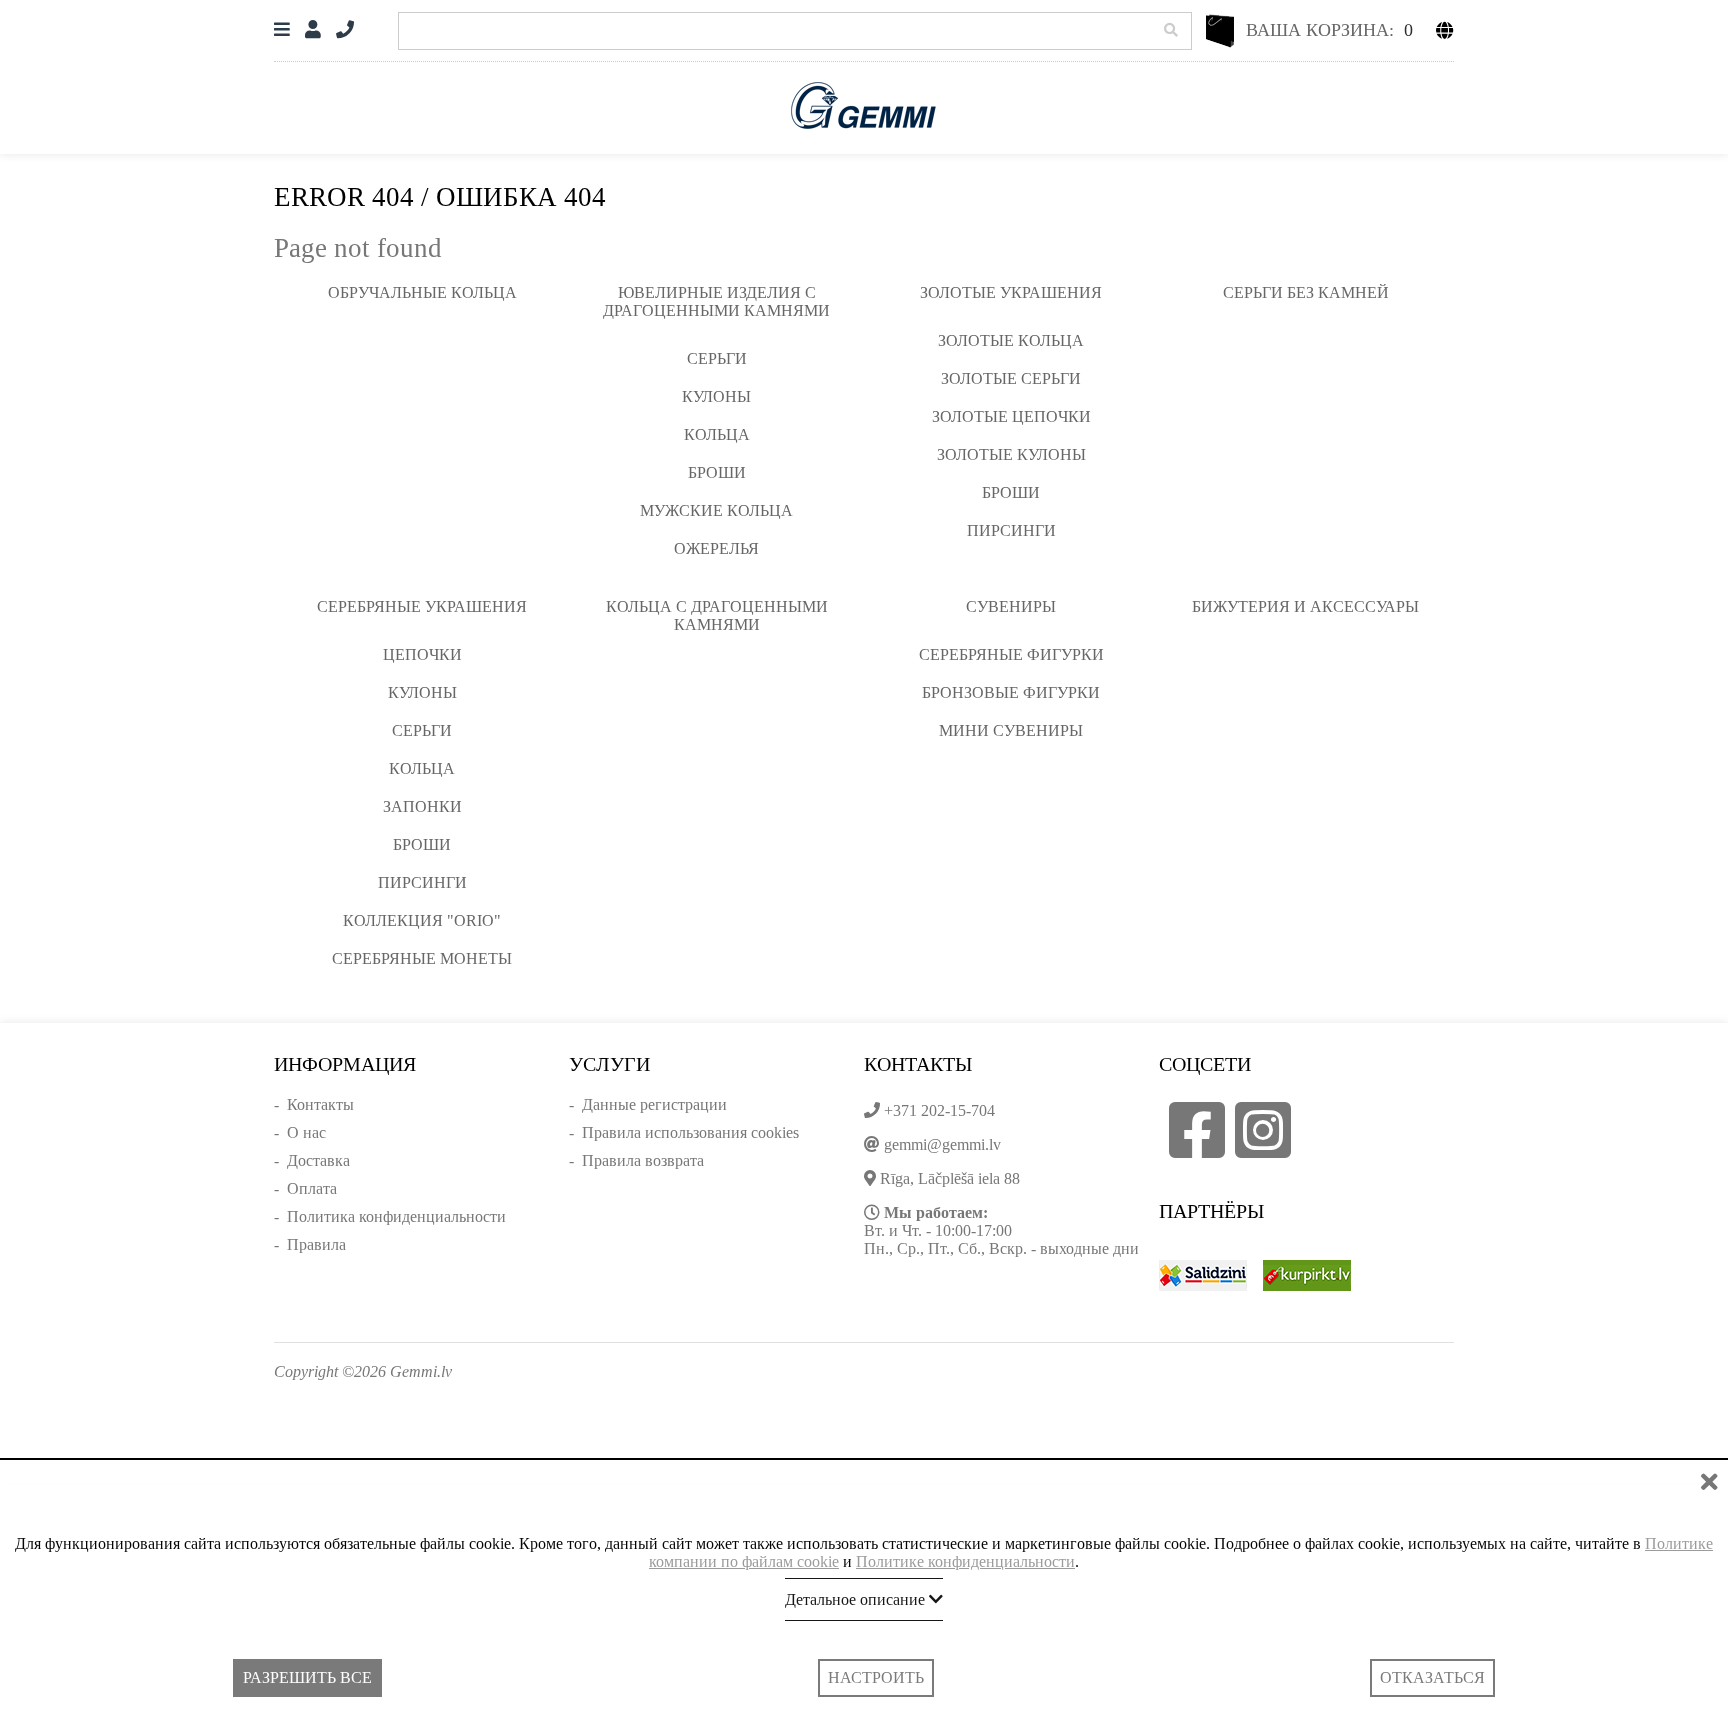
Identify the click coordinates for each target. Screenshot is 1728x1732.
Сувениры (1011, 606)
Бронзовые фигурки (1011, 692)
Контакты (320, 1104)
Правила (316, 1244)
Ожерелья (716, 548)
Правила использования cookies (690, 1132)
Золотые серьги (1011, 378)
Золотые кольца (1011, 340)
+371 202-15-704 (939, 1110)
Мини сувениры (1011, 730)
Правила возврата (643, 1160)
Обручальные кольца (422, 292)
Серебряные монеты (422, 958)
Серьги (717, 358)
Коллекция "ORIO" (422, 920)
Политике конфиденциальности (965, 1561)
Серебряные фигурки (1011, 654)
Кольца (717, 434)
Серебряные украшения (422, 606)
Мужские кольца (716, 510)
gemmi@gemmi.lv (942, 1144)
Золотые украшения (1011, 292)
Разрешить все (307, 1677)
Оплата (312, 1188)
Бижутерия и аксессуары (1305, 606)
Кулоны (716, 396)
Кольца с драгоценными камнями (717, 615)
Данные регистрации (654, 1104)
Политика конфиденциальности (396, 1216)
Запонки (422, 806)
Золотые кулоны (1011, 454)
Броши (717, 472)
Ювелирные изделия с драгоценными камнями (716, 301)
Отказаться (1432, 1677)
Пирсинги (1011, 530)
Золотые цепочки (1011, 416)
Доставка (318, 1160)
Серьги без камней (1306, 292)
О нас (306, 1132)
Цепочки (422, 654)
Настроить (876, 1677)
